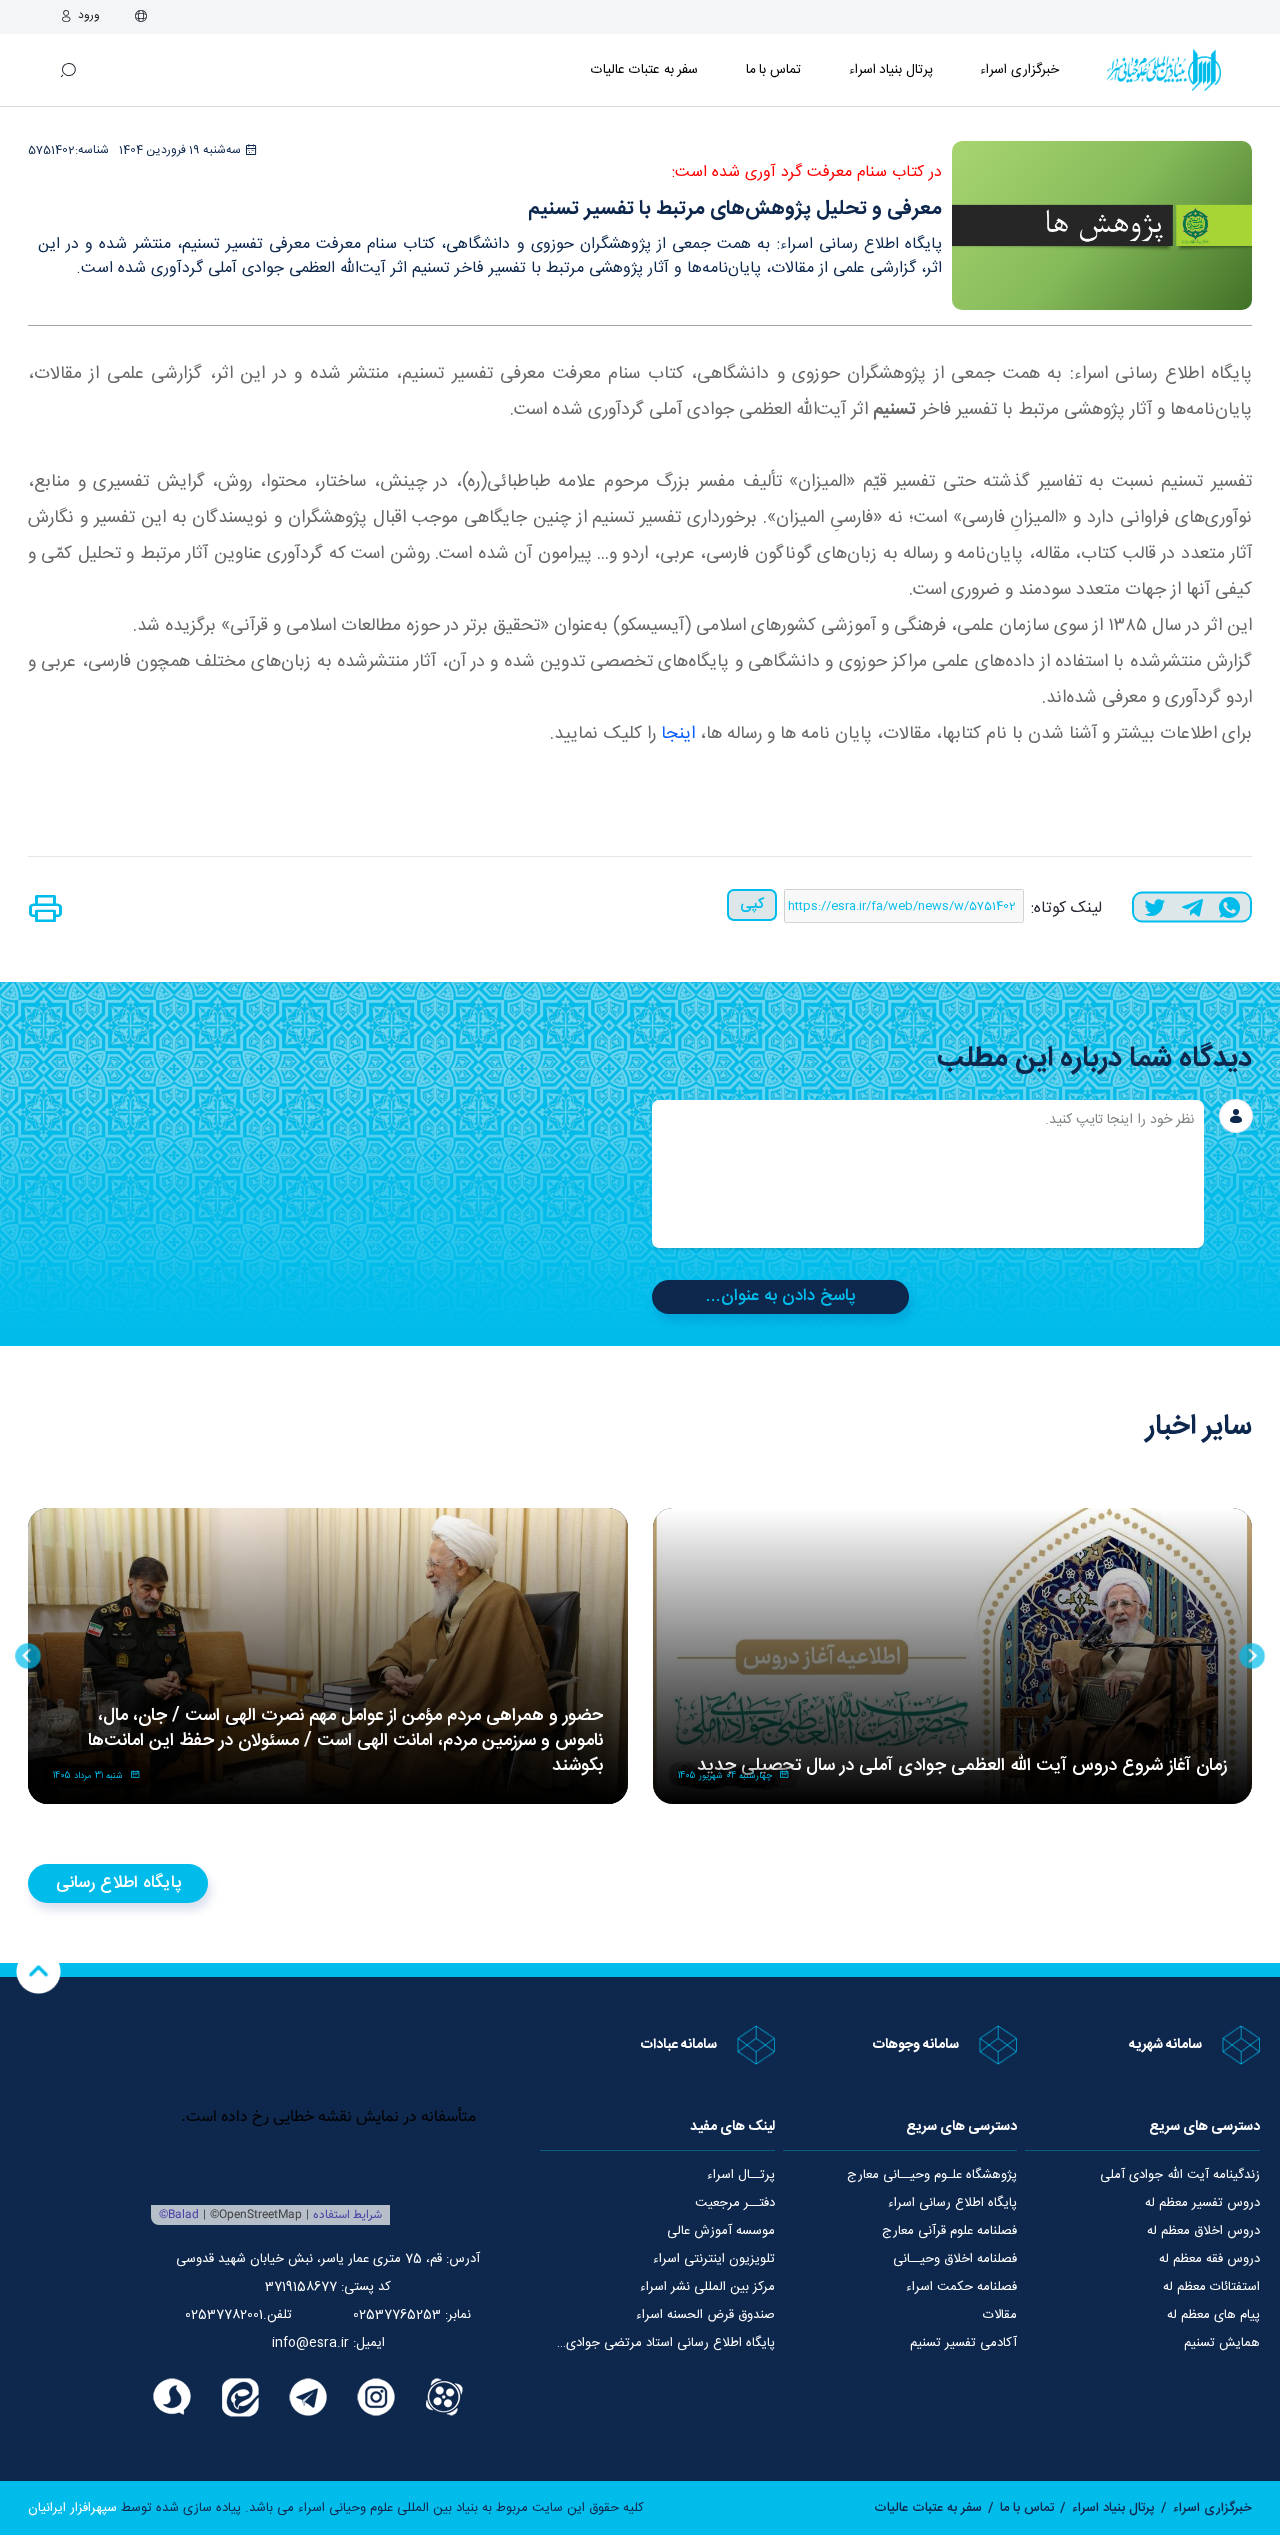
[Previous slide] (1252, 1656)
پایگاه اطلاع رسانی (118, 1883)
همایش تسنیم (1222, 2343)
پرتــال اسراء (741, 2175)
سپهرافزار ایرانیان (72, 2508)
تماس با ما (773, 70)
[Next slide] (28, 1656)
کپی (752, 904)
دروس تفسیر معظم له (1202, 2203)
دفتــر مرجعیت (735, 2203)
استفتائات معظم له (1211, 2287)
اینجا (675, 734)
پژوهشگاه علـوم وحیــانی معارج (932, 2175)
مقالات (1000, 2315)
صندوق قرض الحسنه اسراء (705, 2315)
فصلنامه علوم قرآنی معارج (949, 2231)
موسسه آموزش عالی (721, 2231)
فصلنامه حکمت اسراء (961, 2287)
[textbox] (928, 1174)
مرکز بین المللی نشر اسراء (707, 2287)
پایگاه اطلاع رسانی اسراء (952, 2203)
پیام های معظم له (1213, 2315)
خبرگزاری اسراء (1019, 70)
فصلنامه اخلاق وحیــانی (955, 2259)
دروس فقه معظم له (1209, 2259)
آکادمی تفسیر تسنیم (963, 2343)
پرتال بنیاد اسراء (1113, 2508)
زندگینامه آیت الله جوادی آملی (1180, 2175)
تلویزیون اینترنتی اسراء (714, 2259)
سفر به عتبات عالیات (644, 70)
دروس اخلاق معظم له (1203, 2231)
